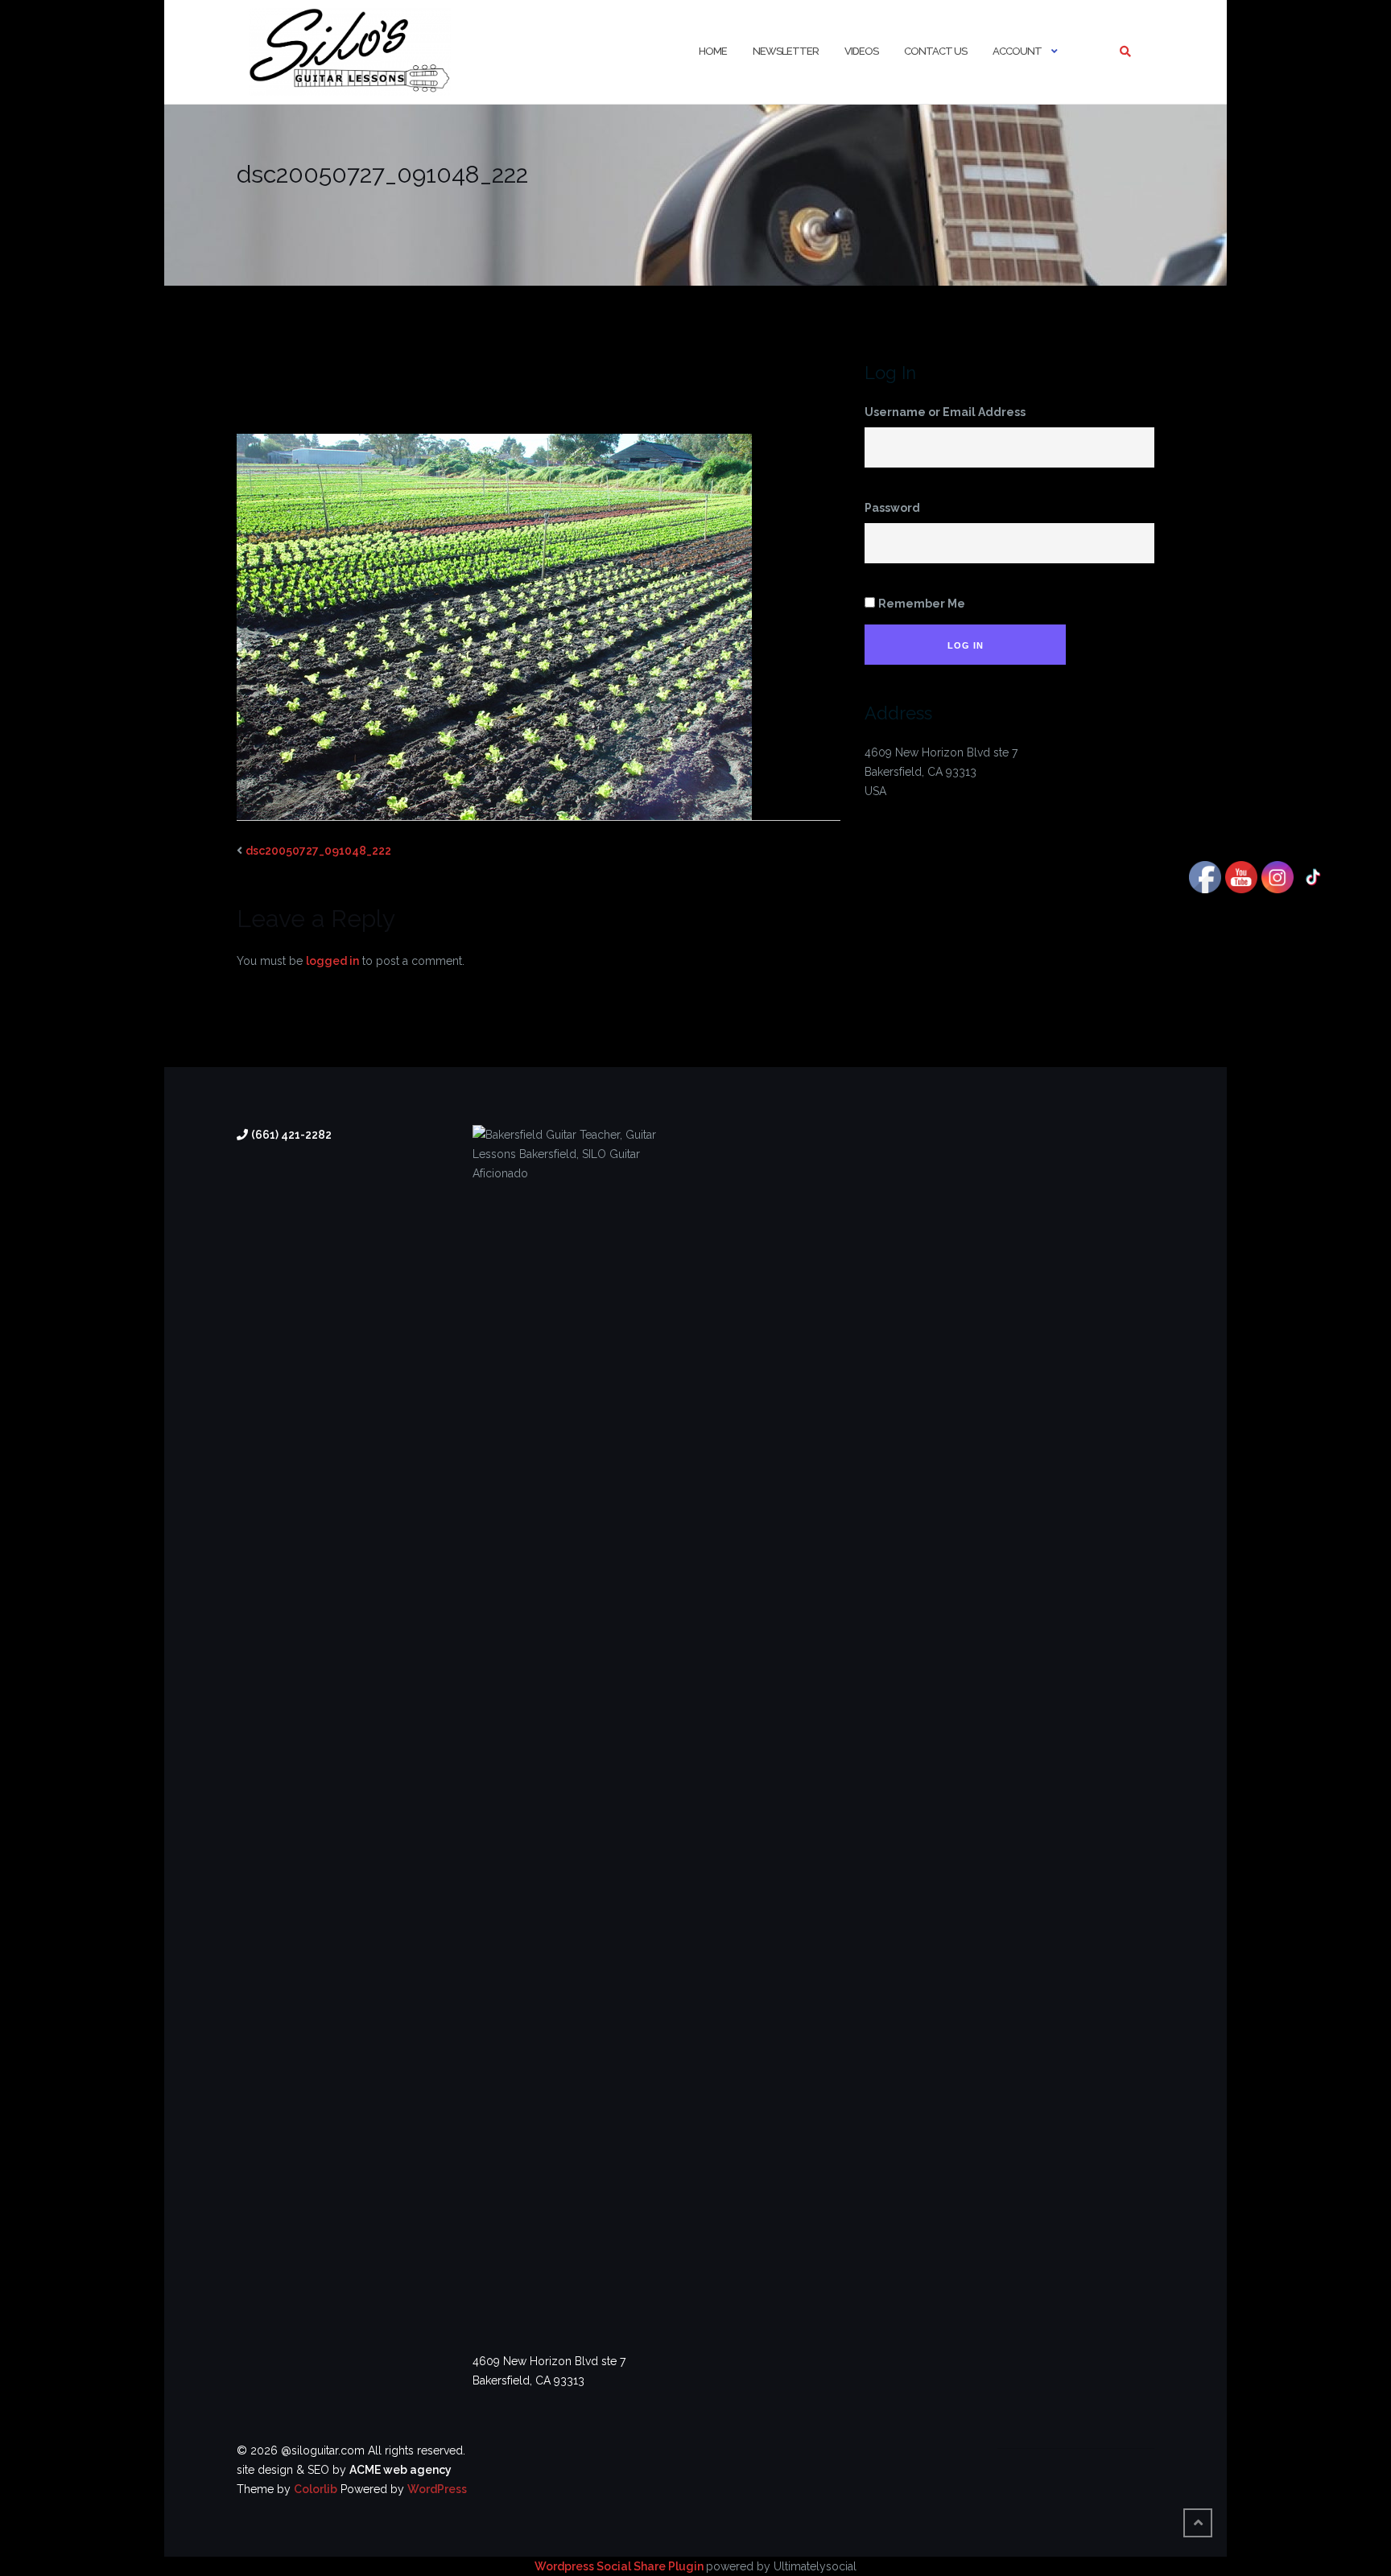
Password (892, 508)
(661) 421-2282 (291, 1135)
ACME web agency (400, 2470)
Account (1017, 51)
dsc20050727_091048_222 (318, 851)
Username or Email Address (945, 412)
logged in (332, 961)
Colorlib (316, 2489)
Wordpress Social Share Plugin (620, 2566)
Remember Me (922, 604)
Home (713, 51)
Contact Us (935, 51)
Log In (966, 645)
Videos (861, 51)
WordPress (437, 2489)
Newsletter (786, 51)
